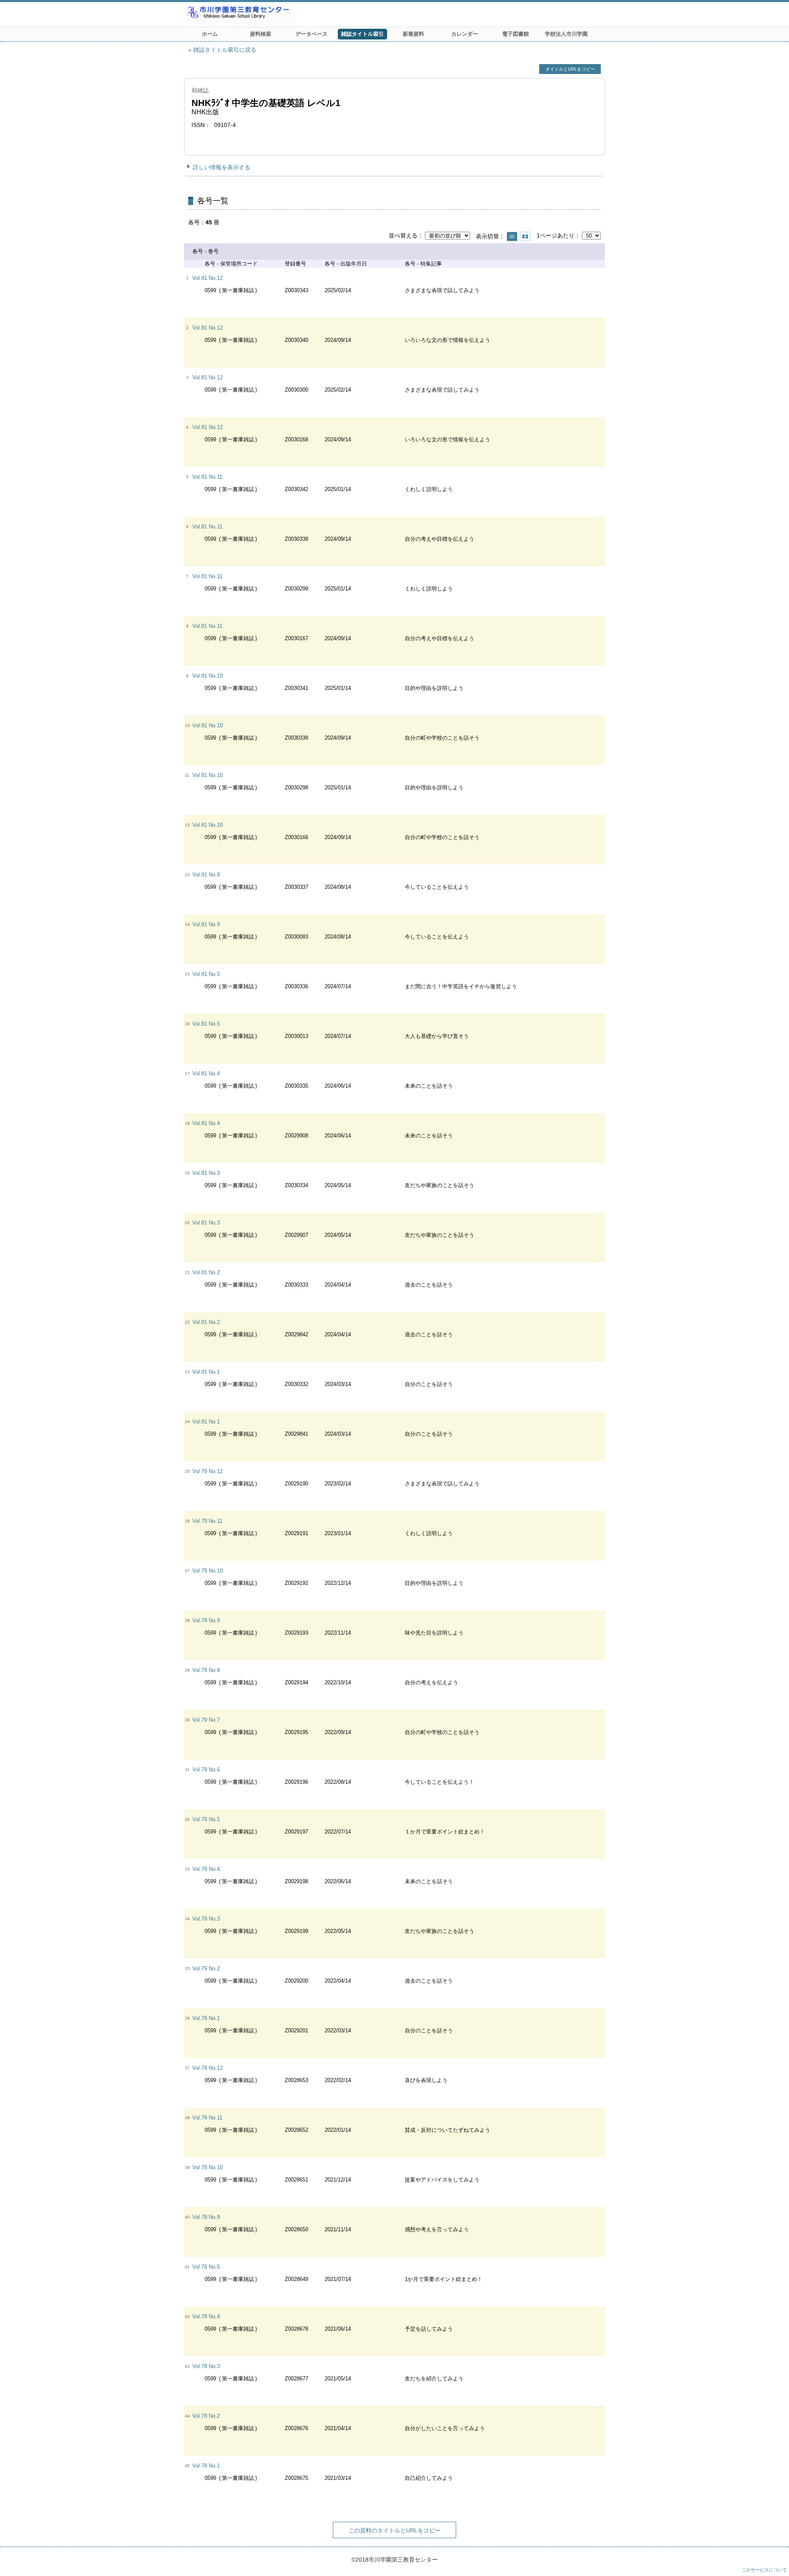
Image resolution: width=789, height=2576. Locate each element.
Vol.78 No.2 (206, 2416)
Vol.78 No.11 (207, 2118)
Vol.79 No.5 (206, 1819)
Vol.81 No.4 (206, 1074)
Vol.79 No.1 (206, 2018)
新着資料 (413, 34)
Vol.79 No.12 (208, 1471)
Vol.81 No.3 (206, 1173)
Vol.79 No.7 (206, 1720)
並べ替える (403, 235)
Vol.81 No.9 (206, 875)
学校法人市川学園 (566, 34)
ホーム (210, 34)
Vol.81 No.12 (208, 278)
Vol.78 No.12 (208, 2068)
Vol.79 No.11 (207, 1521)
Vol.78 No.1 (206, 2466)
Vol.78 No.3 (206, 2366)
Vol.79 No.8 (206, 1670)
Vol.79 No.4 (206, 1869)
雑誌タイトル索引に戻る (225, 50)
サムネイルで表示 (525, 236)
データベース (311, 34)
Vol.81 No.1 (206, 1372)
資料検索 (261, 34)
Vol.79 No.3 (206, 1919)
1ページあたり (556, 235)
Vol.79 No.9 (206, 1620)
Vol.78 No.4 (206, 2317)
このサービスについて (764, 2570)
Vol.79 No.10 (208, 1571)
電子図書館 (516, 34)
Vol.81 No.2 (206, 1272)
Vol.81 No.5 (206, 974)
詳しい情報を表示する (221, 167)
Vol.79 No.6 (206, 1770)
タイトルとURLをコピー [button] (570, 69)
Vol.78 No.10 (208, 2167)
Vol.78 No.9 (206, 2217)
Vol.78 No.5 (206, 2267)
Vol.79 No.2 (206, 1968)
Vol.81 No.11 (207, 477)
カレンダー (465, 34)
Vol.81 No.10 (208, 676)
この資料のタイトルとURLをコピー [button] (394, 2530)
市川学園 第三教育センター (270, 14)
